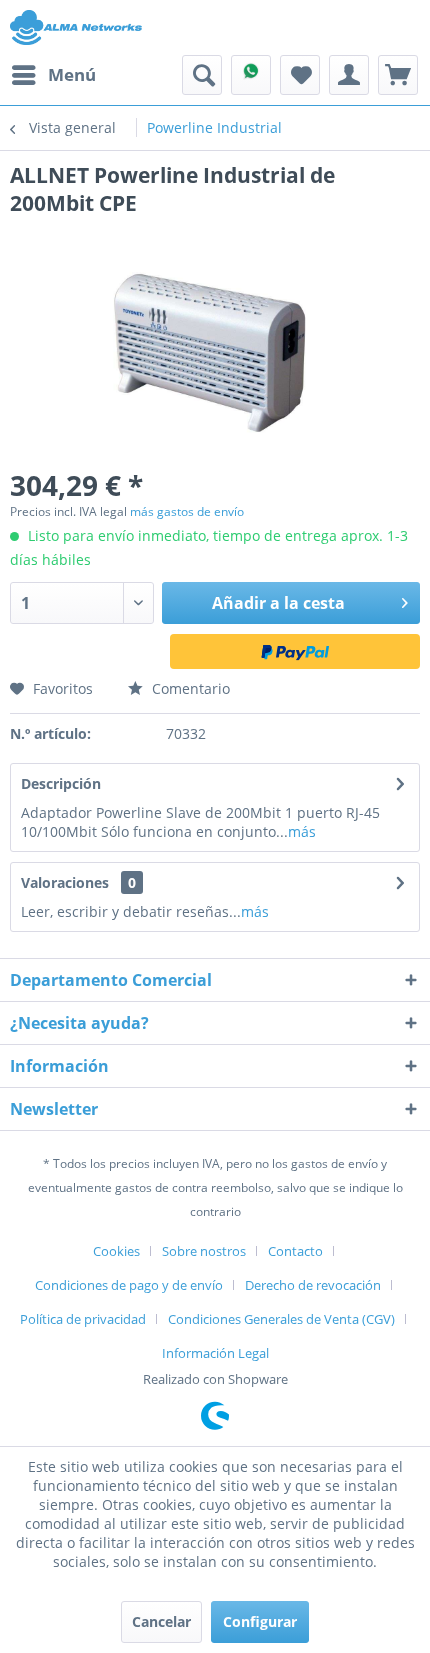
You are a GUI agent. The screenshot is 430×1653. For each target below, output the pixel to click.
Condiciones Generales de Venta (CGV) (281, 1319)
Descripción (61, 783)
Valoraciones (65, 882)
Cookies (116, 1251)
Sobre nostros (204, 1251)
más (302, 831)
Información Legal (215, 1353)
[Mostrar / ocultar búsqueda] (202, 75)
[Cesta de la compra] (398, 75)
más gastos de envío (187, 511)
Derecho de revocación (313, 1285)
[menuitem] (53, 75)
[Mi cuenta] (349, 75)
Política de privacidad (83, 1319)
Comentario (189, 688)
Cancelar (161, 1621)
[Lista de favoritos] (300, 75)
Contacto (295, 1251)
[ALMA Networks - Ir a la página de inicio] (76, 27)
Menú (72, 74)
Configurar (260, 1621)
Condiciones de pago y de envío (129, 1285)
